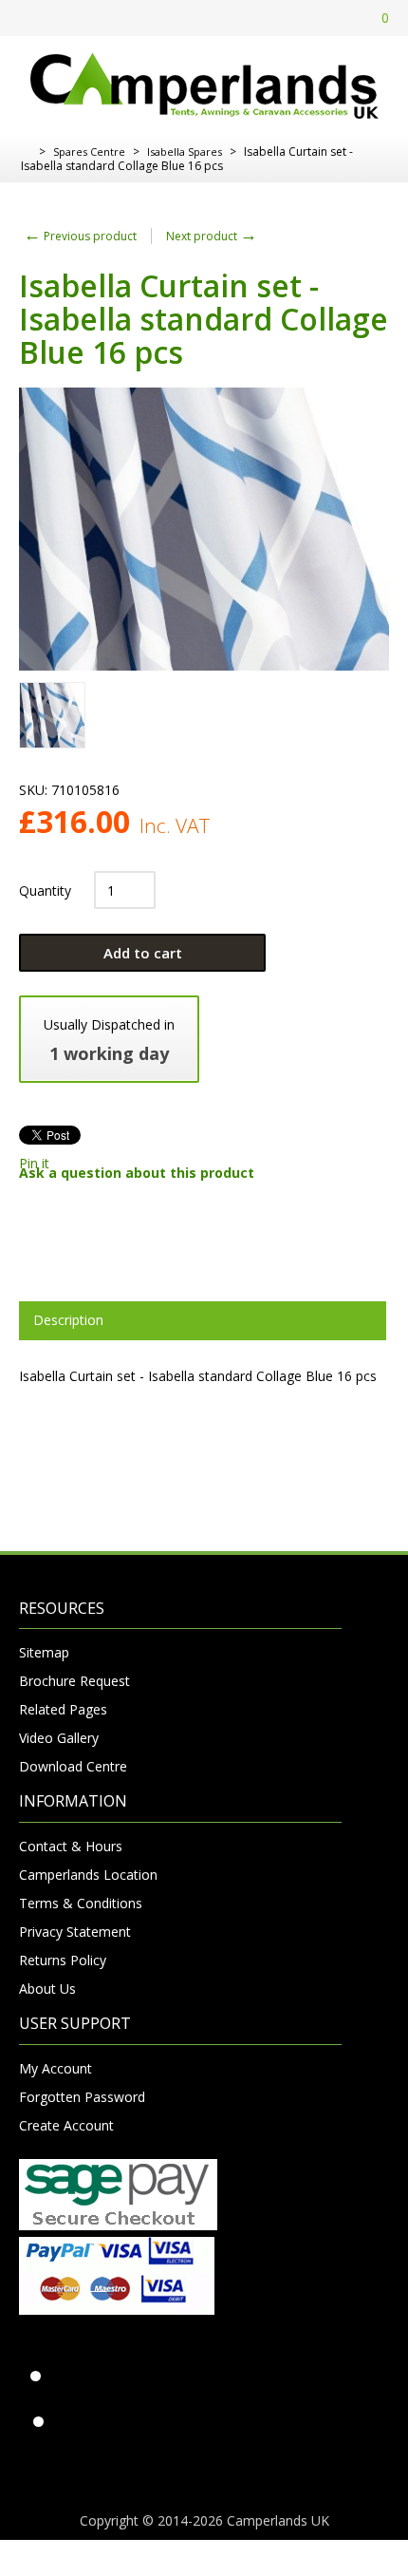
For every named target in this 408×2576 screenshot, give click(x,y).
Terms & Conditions (81, 1903)
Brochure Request (74, 1681)
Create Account (66, 2125)
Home (26, 152)
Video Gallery (59, 1738)
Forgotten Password (82, 2097)
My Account (56, 2068)
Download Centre (73, 1766)
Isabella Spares (185, 152)
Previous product (80, 236)
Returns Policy (63, 1960)
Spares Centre (89, 152)
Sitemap (44, 1652)
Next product (212, 236)
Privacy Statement (75, 1932)
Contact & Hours (71, 1846)
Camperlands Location (88, 1875)
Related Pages (63, 1709)
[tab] (203, 1320)
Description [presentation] (68, 1320)
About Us (47, 1989)
